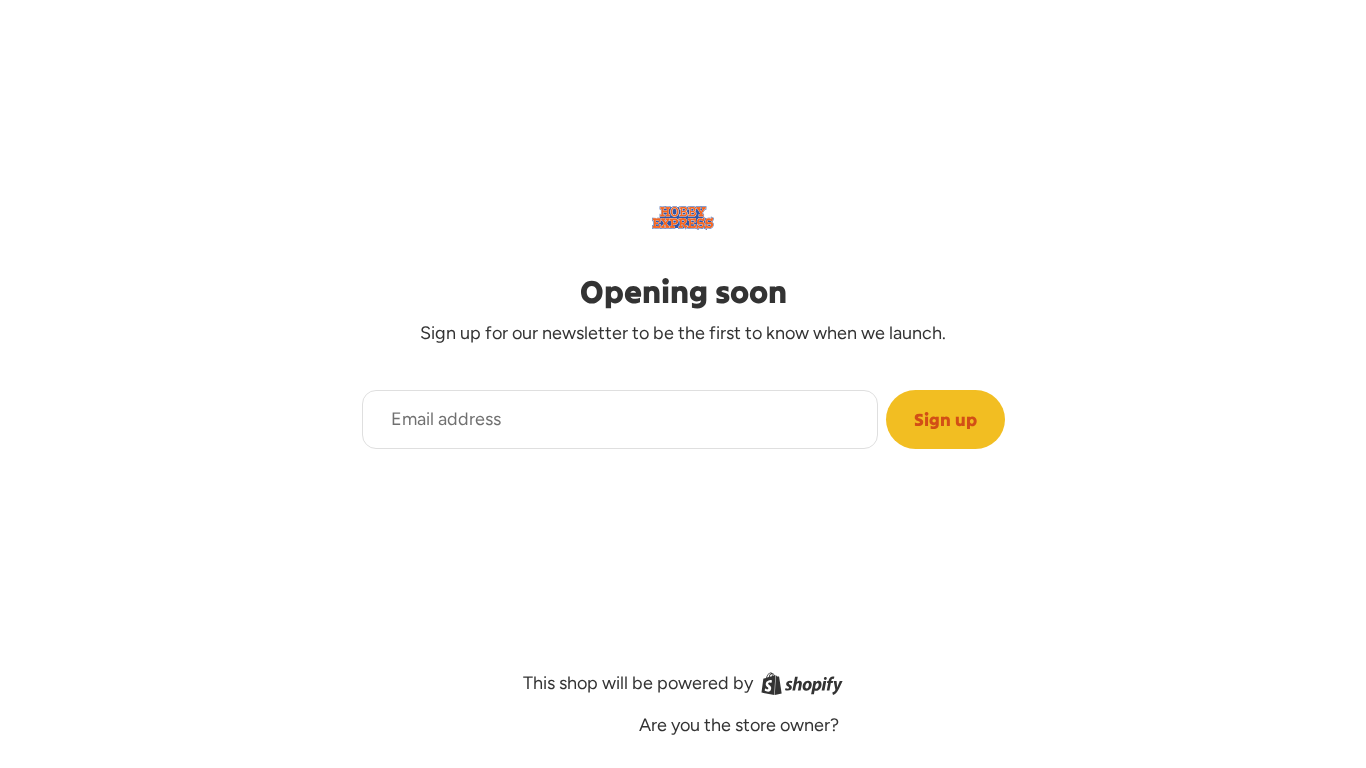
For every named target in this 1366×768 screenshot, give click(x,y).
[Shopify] (802, 683)
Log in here (887, 725)
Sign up (945, 419)
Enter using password (521, 726)
